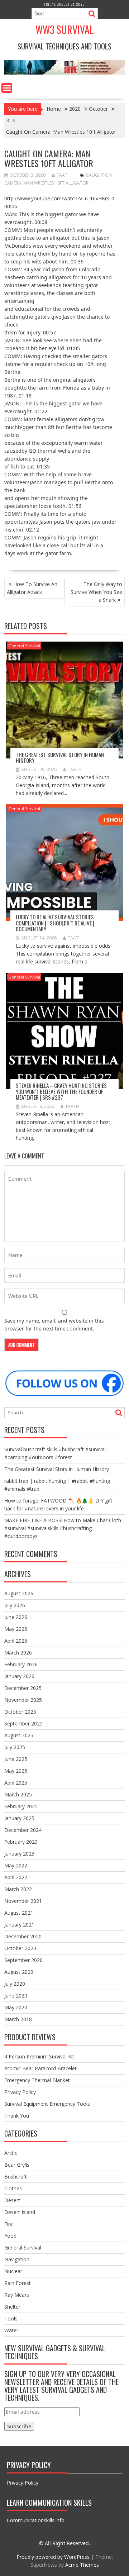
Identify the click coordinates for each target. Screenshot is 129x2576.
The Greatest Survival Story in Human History (60, 758)
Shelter (12, 2307)
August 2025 (19, 1735)
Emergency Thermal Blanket (37, 2080)
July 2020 (15, 1984)
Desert (12, 2200)
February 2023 (21, 1842)
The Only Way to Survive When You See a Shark (96, 592)
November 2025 (23, 1700)
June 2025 (16, 1759)
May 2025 (16, 1771)
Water (11, 2330)
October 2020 (20, 1948)
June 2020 (16, 1996)
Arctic (11, 2153)
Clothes (13, 2188)
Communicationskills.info (36, 2520)
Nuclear (13, 2271)
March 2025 (18, 1794)
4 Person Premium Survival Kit (39, 2056)
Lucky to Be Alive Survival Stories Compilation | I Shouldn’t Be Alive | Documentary (55, 923)
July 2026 (15, 1605)
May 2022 (16, 1865)
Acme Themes (82, 2565)
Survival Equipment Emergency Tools (47, 2104)
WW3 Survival (65, 30)
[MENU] (7, 88)
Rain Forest (18, 2283)
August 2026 (19, 1593)
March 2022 (18, 1889)
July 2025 (15, 1747)
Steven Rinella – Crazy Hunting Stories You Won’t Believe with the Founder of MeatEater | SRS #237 (61, 1091)
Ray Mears (17, 2295)
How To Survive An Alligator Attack (32, 588)
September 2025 (23, 1723)
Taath (64, 175)
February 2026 (21, 1664)
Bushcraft (16, 2177)
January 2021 (19, 1925)
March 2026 (18, 1653)
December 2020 (23, 1936)
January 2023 (19, 1854)
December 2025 (23, 1688)
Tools (11, 2318)
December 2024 (23, 1830)
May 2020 (16, 2007)
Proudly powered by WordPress (53, 2557)
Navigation (17, 2259)
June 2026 (16, 1617)
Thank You (17, 2116)
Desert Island (20, 2212)
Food (10, 2236)
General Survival (24, 646)
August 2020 (19, 1972)
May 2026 (16, 1629)
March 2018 (18, 2019)
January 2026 (19, 1676)
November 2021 (23, 1901)
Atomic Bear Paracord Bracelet (40, 2068)
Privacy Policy (20, 2092)
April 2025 (16, 1783)
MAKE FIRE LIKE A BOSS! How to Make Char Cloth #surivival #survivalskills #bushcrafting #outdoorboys (63, 1528)
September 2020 (23, 1960)
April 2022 (16, 1877)
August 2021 (19, 1913)
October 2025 (20, 1712)
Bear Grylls (17, 2165)
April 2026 (16, 1641)
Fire (9, 2224)
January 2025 (19, 1818)
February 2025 (21, 1806)
